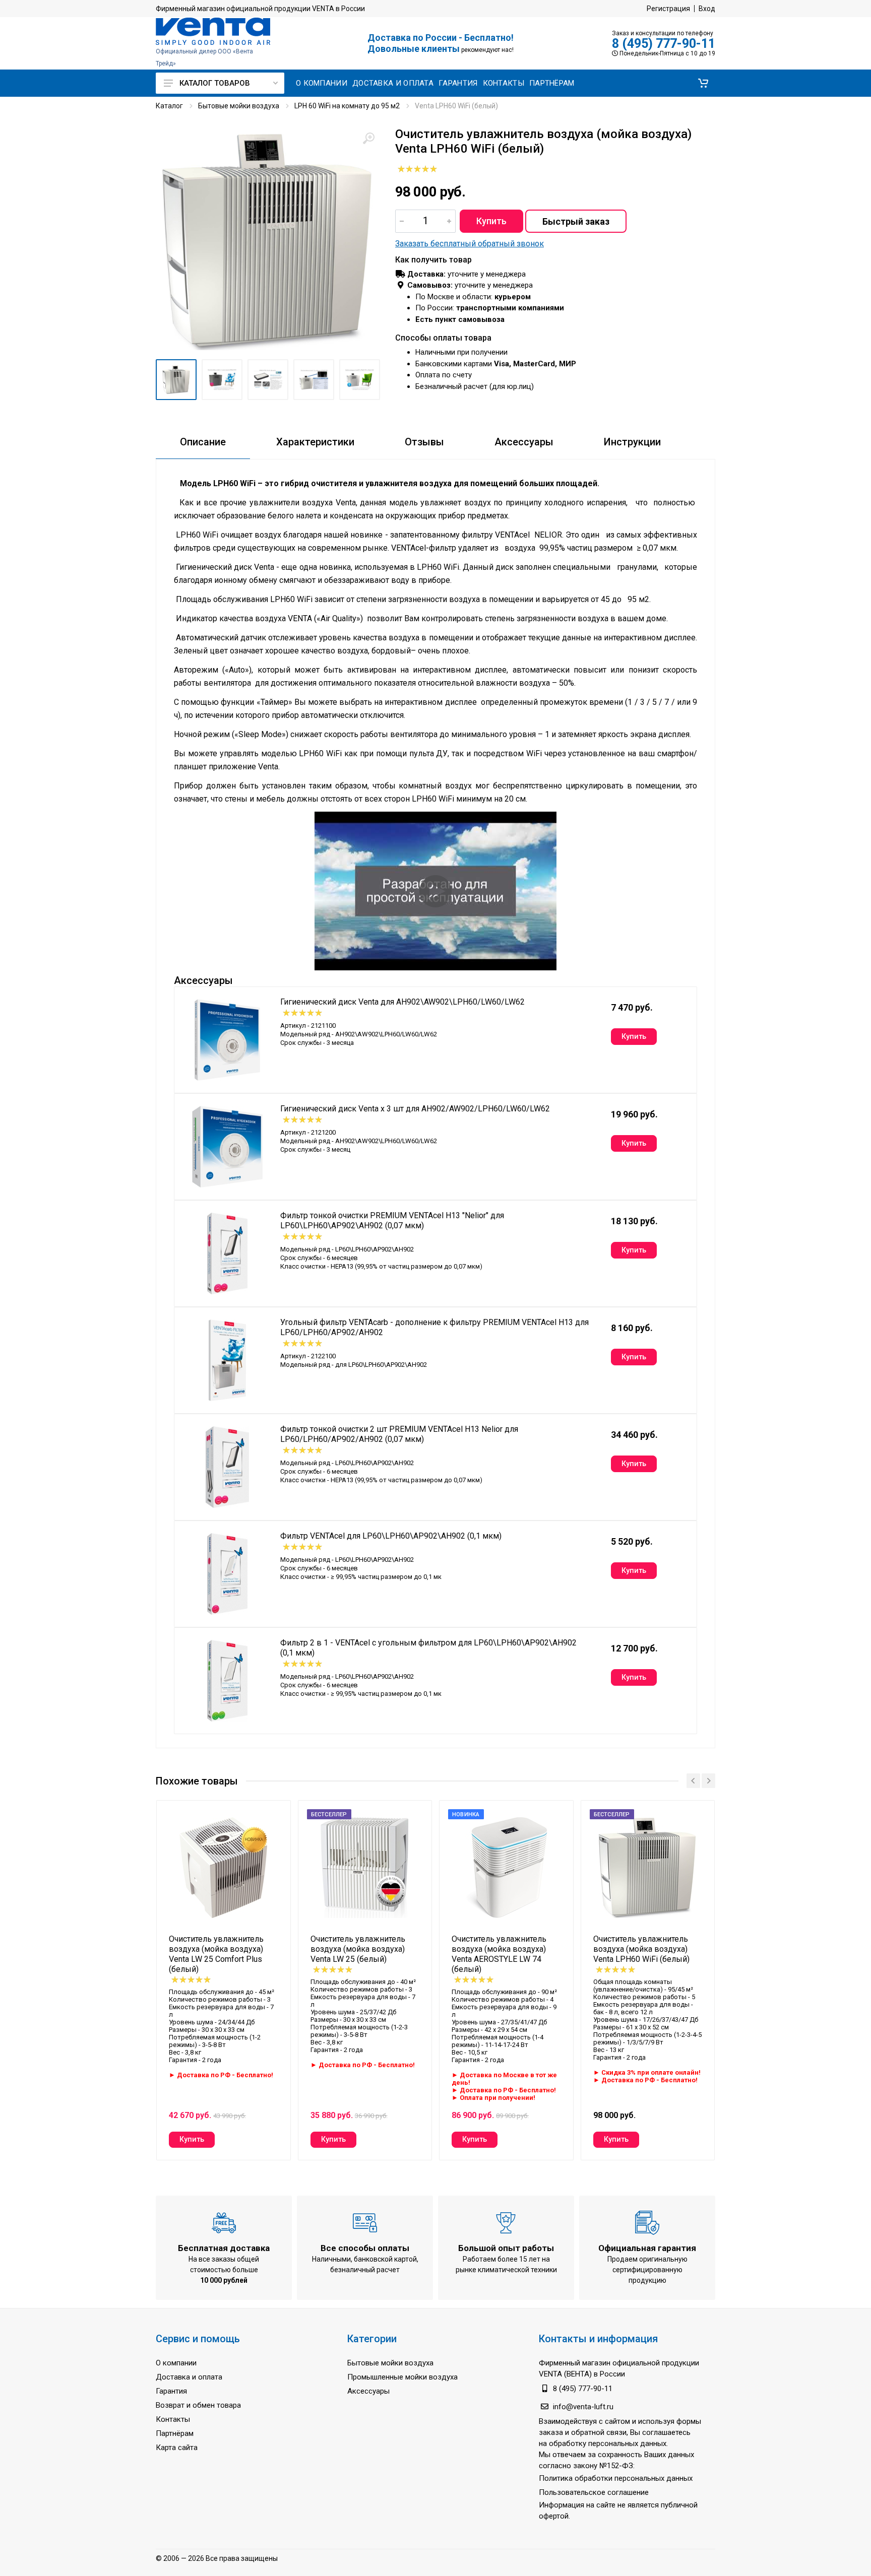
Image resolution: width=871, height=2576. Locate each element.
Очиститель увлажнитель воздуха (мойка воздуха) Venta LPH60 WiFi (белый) (641, 1949)
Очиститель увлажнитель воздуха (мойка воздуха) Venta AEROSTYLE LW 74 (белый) (499, 1954)
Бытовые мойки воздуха (239, 106)
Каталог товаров (215, 83)
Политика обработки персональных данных (616, 2478)
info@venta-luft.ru (583, 2407)
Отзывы (424, 442)
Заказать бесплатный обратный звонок (470, 244)
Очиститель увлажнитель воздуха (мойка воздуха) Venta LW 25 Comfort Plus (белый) (216, 1954)
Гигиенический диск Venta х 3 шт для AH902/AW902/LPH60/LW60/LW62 (415, 1109)
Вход (707, 9)
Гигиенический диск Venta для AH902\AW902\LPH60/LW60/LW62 (402, 1002)
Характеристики (315, 442)
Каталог (169, 106)
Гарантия (171, 2391)
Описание (203, 442)
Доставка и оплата (189, 2377)
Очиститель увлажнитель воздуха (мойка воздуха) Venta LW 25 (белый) (358, 1949)
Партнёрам (175, 2433)
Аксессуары (524, 442)
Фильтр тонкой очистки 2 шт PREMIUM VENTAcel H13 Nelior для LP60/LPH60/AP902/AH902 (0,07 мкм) (399, 1434)
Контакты (173, 2419)
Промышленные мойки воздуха (402, 2377)
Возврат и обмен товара (198, 2405)
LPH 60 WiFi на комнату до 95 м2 (347, 106)
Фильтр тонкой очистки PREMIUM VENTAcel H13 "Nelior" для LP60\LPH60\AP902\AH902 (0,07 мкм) (392, 1220)
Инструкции (632, 442)
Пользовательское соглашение (594, 2492)
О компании (176, 2363)
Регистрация (668, 9)
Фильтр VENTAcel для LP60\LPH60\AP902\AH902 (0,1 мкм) (391, 1536)
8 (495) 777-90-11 (664, 44)
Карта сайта (177, 2448)
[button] (703, 83)
